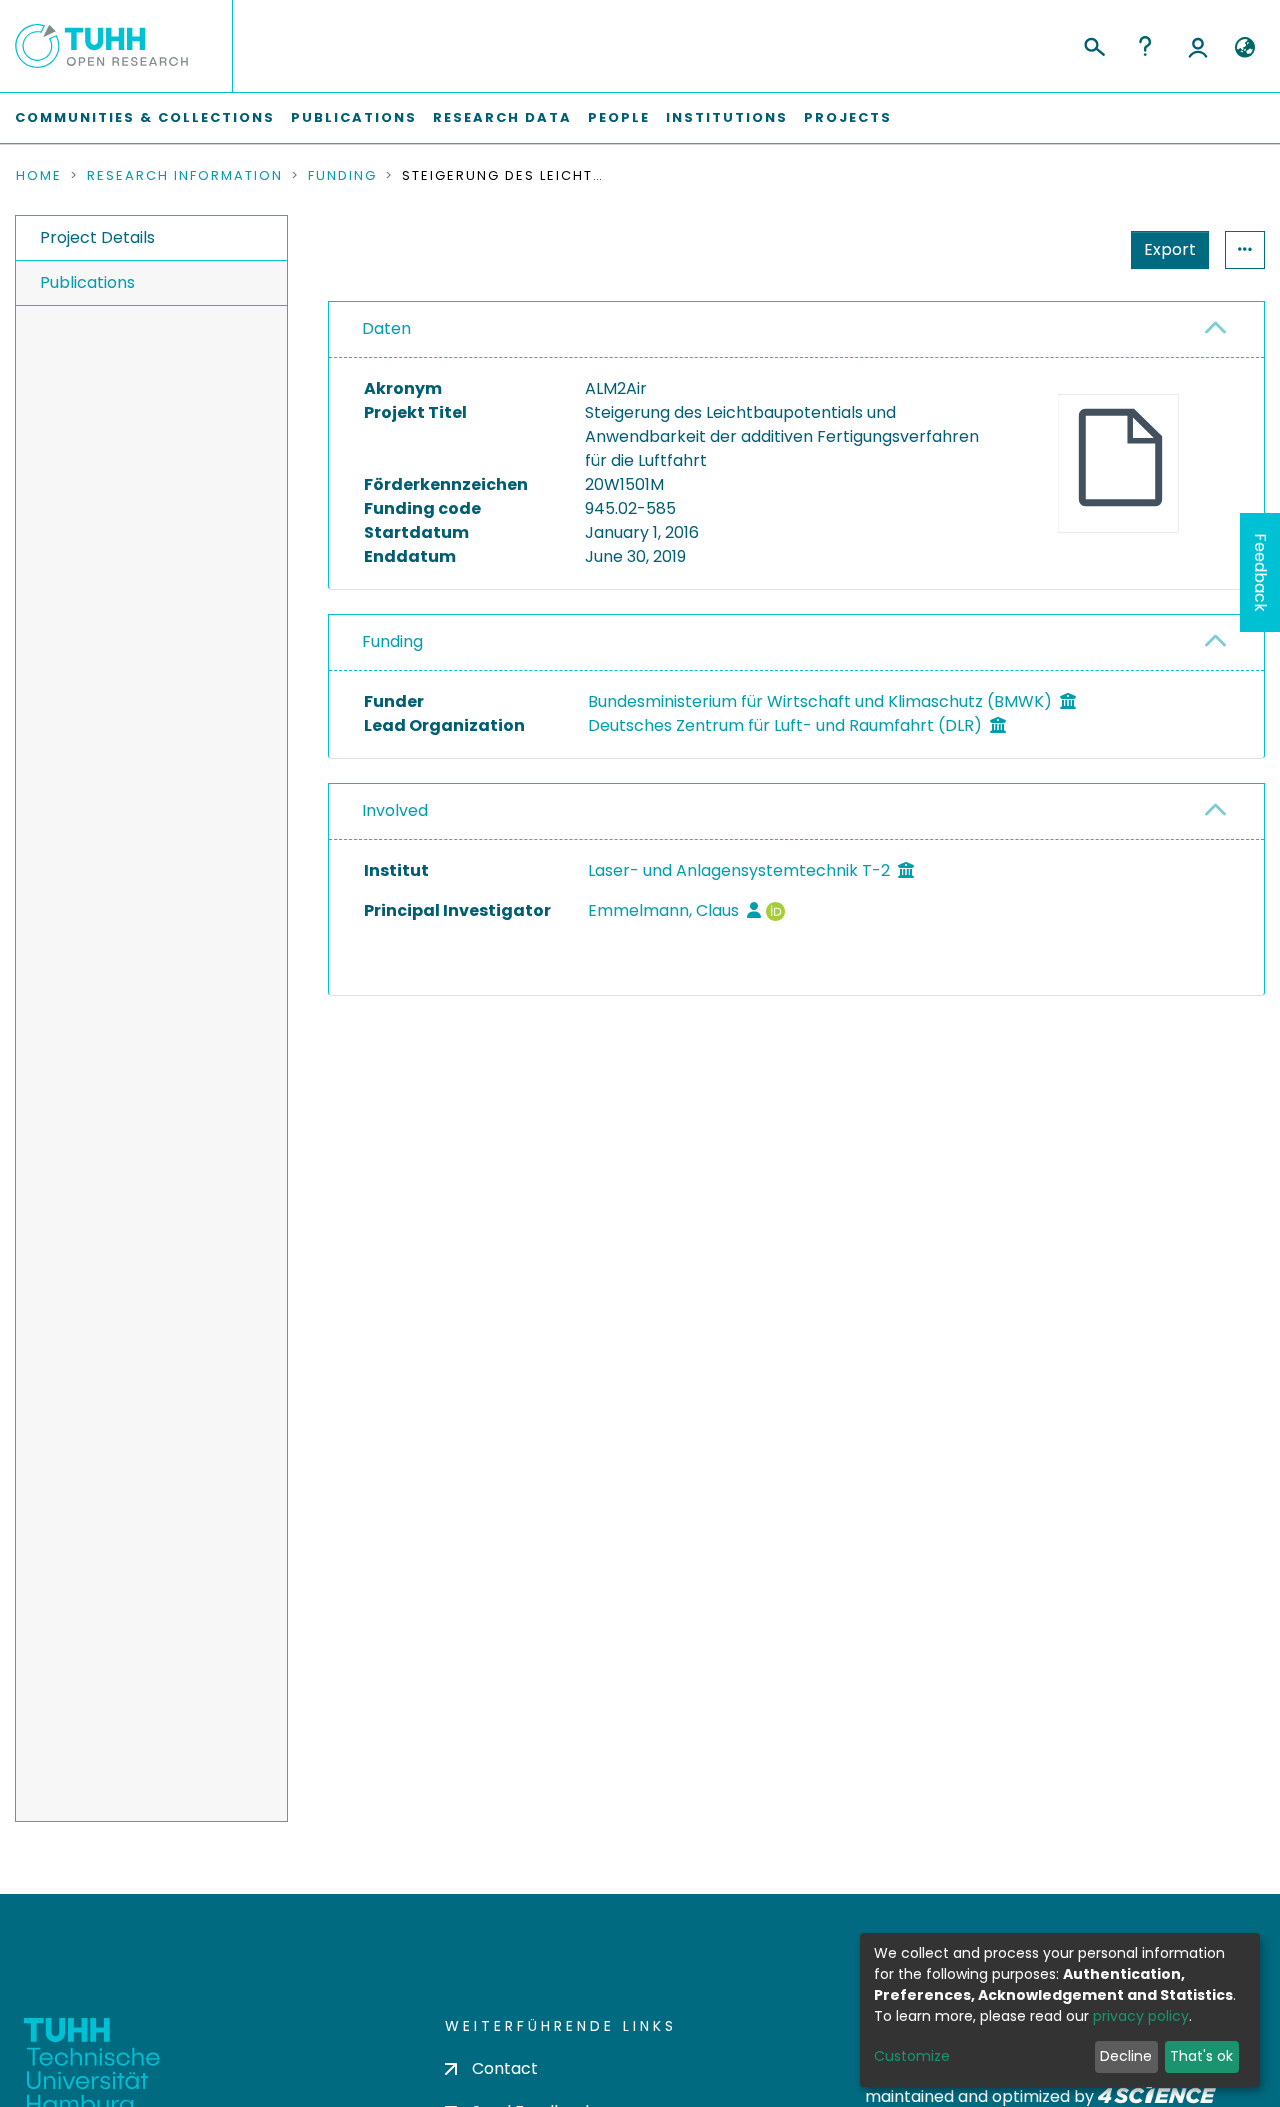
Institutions (727, 117)
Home (39, 176)
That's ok (1201, 2056)
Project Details (97, 237)
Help (1145, 46)
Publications (354, 117)
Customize (912, 2056)
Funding (342, 176)
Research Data (502, 117)
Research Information (185, 176)
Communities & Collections (145, 117)
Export (1170, 249)
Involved (395, 810)
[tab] (796, 330)
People (619, 117)
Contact (505, 2068)
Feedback (1260, 572)
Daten (386, 328)
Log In (1198, 46)
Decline (1126, 2056)
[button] (1244, 48)
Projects (848, 117)
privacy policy (1141, 2016)
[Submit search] (1093, 44)
